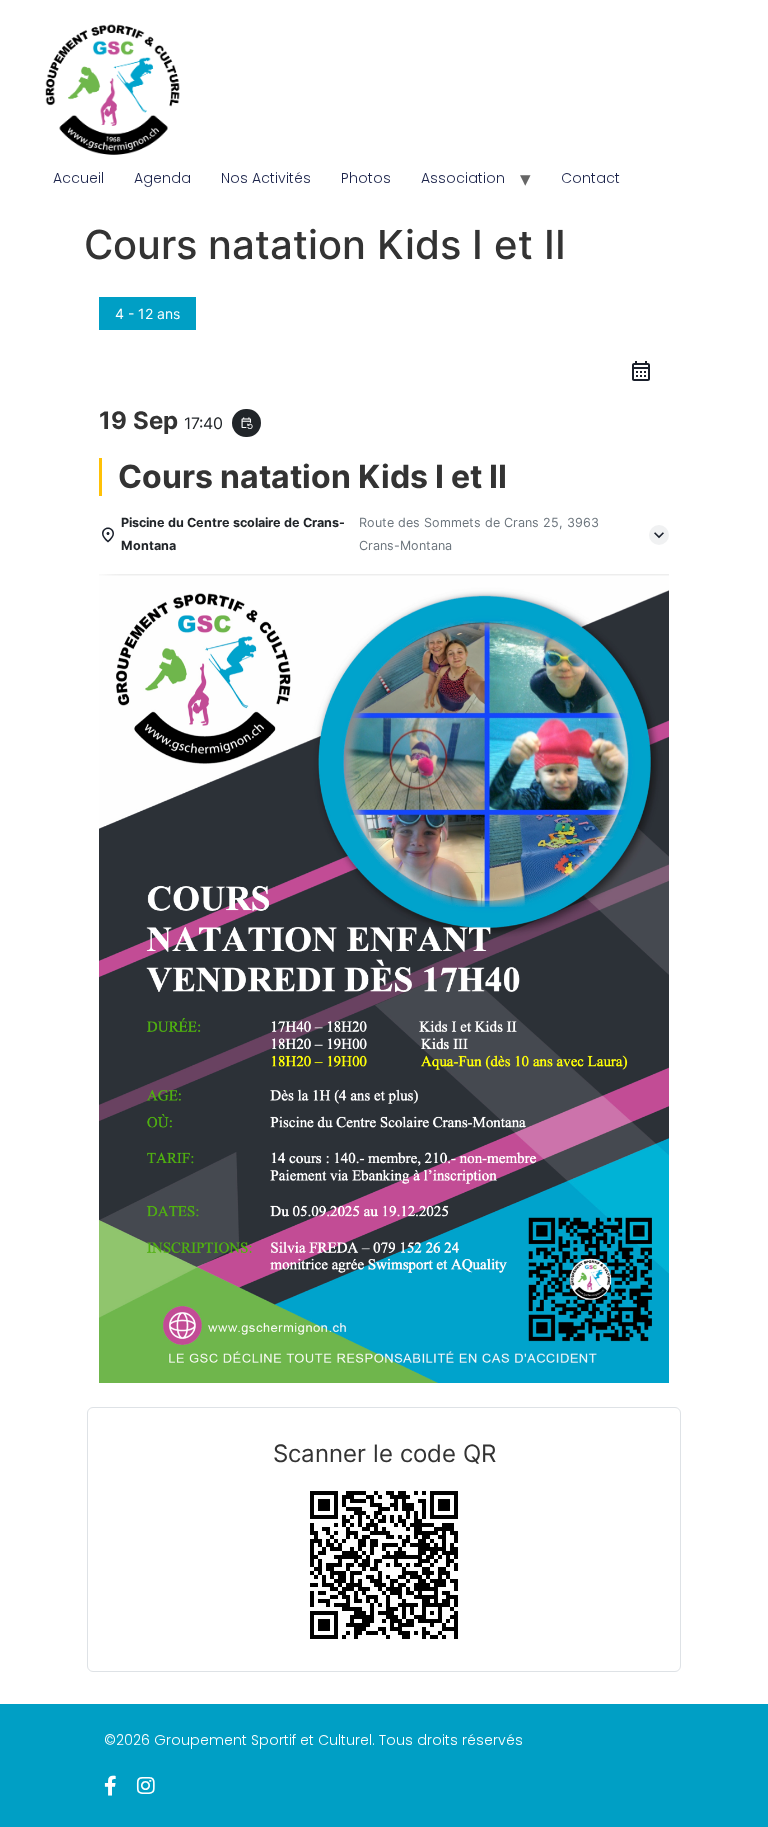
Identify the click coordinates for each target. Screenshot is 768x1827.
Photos (366, 178)
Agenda (162, 178)
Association (463, 178)
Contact (590, 178)
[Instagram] (146, 1786)
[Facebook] (110, 1786)
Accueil (78, 178)
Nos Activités (266, 178)
